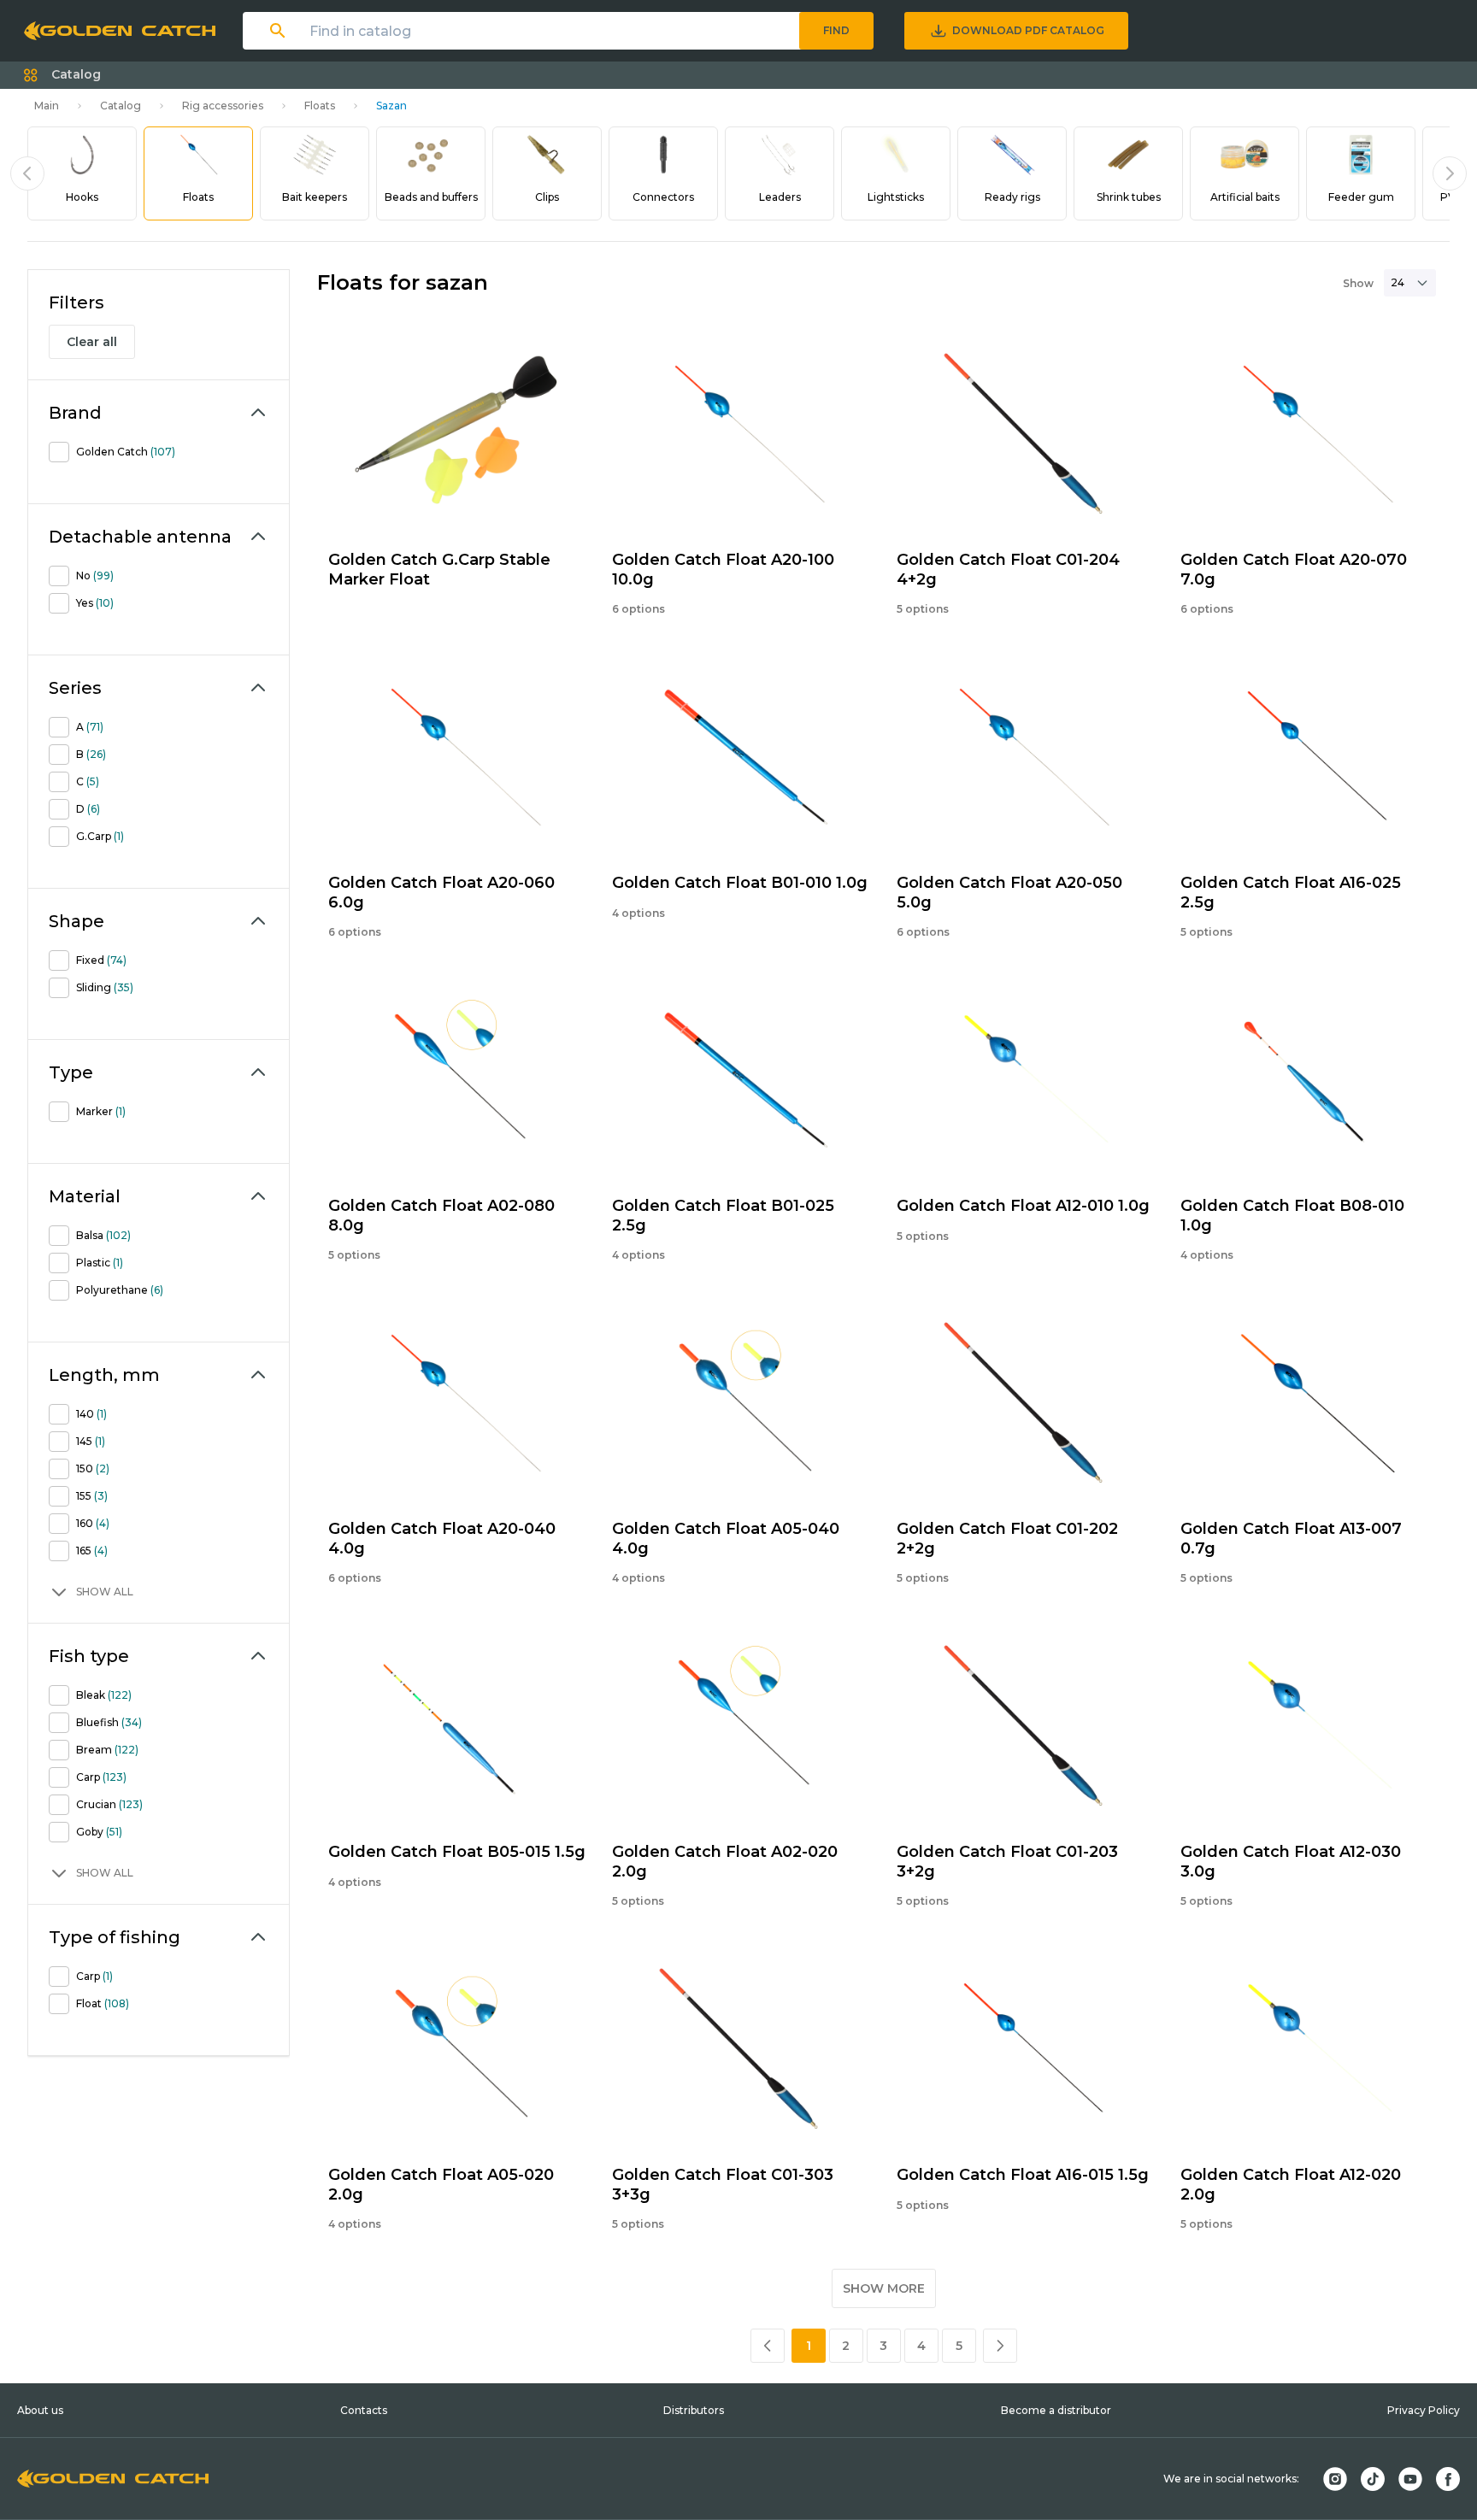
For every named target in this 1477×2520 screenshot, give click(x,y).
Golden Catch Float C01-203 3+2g (1007, 1862)
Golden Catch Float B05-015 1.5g (457, 1852)
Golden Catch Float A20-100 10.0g (723, 570)
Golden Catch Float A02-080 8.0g (441, 1216)
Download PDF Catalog (1028, 30)
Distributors (694, 2410)
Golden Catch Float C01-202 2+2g (1007, 1539)
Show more (884, 2288)
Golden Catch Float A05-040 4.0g (726, 1539)
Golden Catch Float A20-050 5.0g (1009, 893)
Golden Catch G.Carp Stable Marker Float (439, 570)
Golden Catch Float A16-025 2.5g (1291, 893)
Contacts (364, 2410)
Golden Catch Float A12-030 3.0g (1291, 1862)
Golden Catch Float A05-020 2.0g (441, 2185)
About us (40, 2410)
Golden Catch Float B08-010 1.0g (1292, 1216)
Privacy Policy (1424, 2410)
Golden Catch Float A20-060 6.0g (441, 893)
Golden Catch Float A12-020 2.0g (1291, 2185)
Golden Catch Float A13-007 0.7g (1291, 1539)
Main (47, 106)
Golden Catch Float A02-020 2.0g (725, 1862)
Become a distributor (1056, 2410)
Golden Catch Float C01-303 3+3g (723, 2185)
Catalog (121, 106)
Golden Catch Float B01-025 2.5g (723, 1216)
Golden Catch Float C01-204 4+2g (1008, 570)
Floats (320, 106)
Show (1358, 283)
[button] (62, 75)
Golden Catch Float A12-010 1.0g (1023, 1206)
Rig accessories (223, 106)
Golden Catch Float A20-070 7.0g (1294, 570)
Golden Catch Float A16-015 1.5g (1023, 2175)
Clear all (92, 342)
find (836, 30)
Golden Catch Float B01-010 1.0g (740, 883)
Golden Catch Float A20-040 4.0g (442, 1539)
